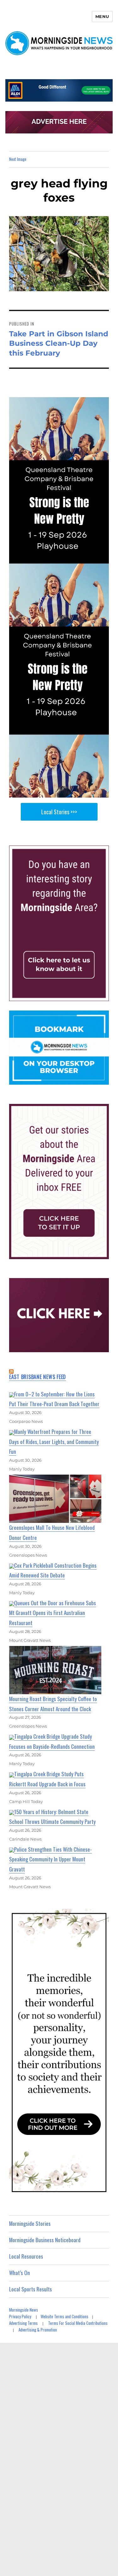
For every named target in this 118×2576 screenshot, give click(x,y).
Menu (102, 16)
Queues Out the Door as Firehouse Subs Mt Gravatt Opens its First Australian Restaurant (53, 1613)
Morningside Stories (30, 2223)
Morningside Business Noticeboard (45, 2240)
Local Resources (26, 2256)
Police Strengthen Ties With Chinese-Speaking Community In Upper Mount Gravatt (51, 1859)
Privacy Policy (20, 2316)
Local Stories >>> (59, 812)
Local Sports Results (31, 2289)
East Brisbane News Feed (38, 1377)
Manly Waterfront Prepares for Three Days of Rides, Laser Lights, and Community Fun (54, 1441)
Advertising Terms (23, 2323)
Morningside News (24, 2310)
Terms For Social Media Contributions (78, 2323)
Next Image (18, 159)
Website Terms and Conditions (65, 2316)
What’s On (20, 2273)
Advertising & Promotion (38, 2330)
